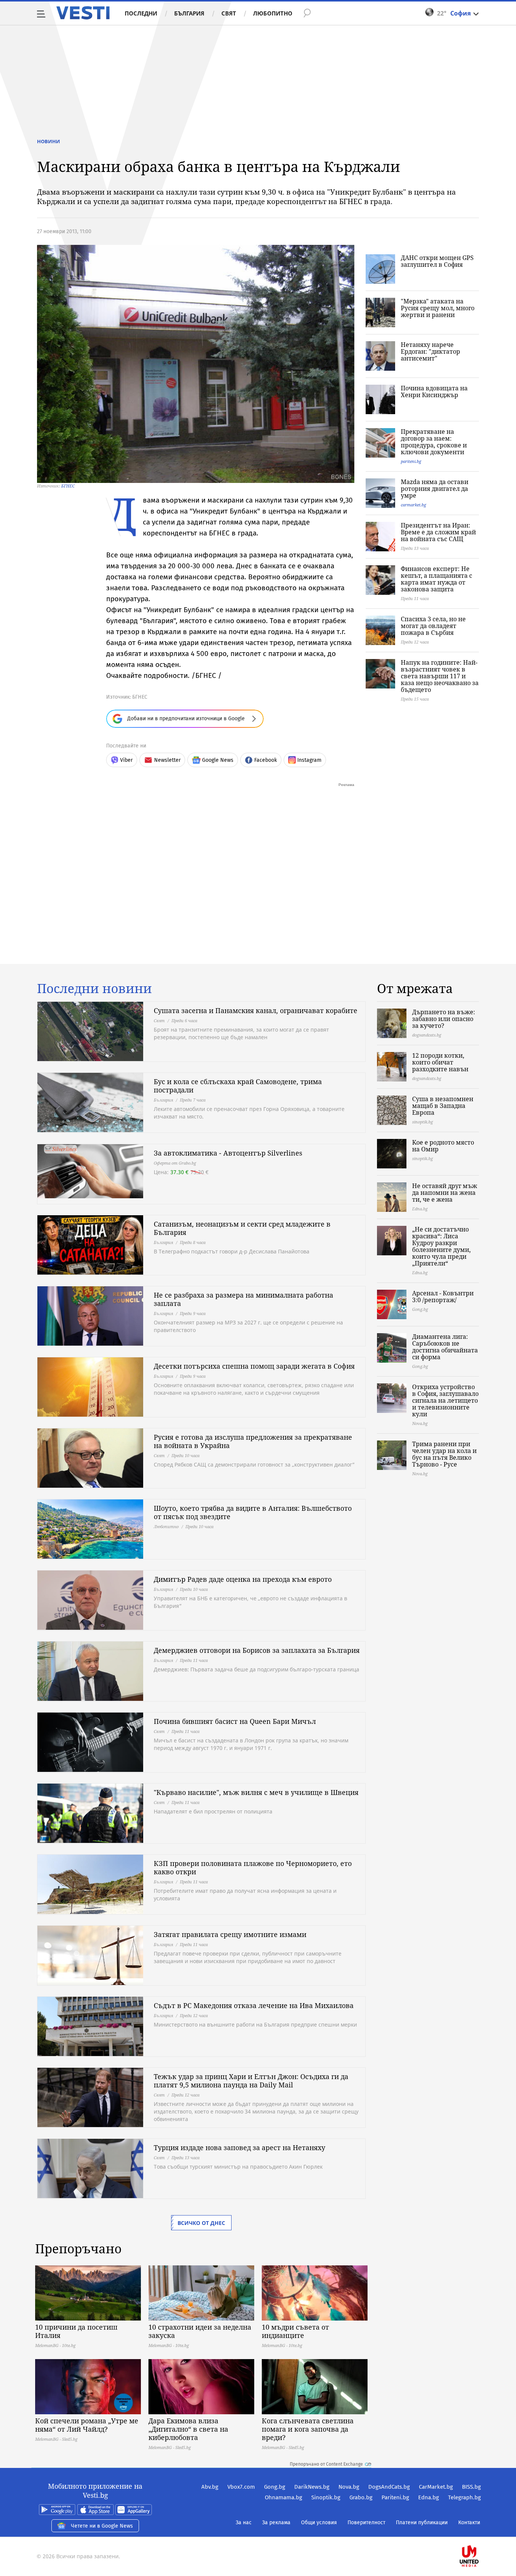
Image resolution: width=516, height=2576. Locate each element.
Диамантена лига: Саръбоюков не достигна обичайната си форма (445, 1347)
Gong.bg (275, 2487)
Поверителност (366, 2523)
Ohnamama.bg (283, 2497)
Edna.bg (429, 2497)
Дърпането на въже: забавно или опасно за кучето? (444, 1019)
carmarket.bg (413, 505)
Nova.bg (349, 2487)
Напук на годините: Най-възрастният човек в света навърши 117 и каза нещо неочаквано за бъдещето (440, 676)
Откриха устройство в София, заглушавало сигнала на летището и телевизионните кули (445, 1400)
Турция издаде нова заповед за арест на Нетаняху (239, 2147)
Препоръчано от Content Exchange (326, 2464)
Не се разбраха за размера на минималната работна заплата (243, 1299)
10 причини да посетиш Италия (76, 2331)
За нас (244, 2523)
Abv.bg (210, 2487)
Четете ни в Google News (102, 2526)
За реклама (276, 2523)
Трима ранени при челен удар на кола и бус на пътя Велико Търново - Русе (444, 1454)
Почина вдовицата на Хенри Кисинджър (434, 391)
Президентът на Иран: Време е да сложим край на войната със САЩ (438, 532)
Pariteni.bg (395, 2497)
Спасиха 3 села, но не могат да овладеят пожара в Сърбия (433, 626)
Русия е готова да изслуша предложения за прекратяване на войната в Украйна (253, 1441)
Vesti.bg (83, 13)
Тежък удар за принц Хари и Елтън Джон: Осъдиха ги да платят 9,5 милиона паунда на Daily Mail (251, 2081)
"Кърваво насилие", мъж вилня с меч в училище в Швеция (256, 1792)
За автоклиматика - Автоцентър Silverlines (228, 1153)
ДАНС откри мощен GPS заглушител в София (437, 261)
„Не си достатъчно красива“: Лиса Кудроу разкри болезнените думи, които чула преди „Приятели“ (441, 1246)
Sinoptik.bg (326, 2497)
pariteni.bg (411, 461)
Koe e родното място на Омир (443, 1146)
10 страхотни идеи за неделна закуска (200, 2331)
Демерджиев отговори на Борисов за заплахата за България (257, 1650)
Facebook (266, 760)
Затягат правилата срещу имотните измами (230, 1934)
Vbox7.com (241, 2487)
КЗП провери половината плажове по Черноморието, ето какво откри (253, 1867)
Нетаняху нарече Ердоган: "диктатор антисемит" (430, 351)
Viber (126, 760)
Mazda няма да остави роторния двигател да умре (435, 489)
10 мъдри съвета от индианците (295, 2331)
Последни (141, 13)
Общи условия (319, 2523)
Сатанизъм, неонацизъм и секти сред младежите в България (242, 1228)
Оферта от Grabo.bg (175, 1163)
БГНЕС (68, 486)
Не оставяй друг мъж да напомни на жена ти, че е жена (445, 1193)
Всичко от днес (201, 2223)
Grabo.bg (361, 2497)
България (189, 13)
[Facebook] (480, 2532)
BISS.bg (471, 2487)
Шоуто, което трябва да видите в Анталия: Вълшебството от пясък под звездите (253, 1512)
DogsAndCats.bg (389, 2487)
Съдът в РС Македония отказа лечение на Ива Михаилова (254, 2005)
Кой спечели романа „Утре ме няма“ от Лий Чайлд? (87, 2425)
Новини (49, 141)
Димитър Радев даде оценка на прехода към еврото (243, 1579)
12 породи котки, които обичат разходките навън (440, 1062)
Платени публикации (422, 2523)
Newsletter (167, 760)
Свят (229, 13)
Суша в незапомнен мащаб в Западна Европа (443, 1106)
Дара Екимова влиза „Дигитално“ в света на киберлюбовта (188, 2429)
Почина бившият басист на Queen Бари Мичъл (235, 1721)
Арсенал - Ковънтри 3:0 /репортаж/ (443, 1297)
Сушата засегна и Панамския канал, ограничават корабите (256, 1010)
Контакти (469, 2523)
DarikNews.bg (312, 2487)
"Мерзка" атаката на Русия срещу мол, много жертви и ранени (438, 308)
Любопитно (273, 13)
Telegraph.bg (464, 2497)
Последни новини (94, 989)
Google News (218, 760)
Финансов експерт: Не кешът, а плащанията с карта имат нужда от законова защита (436, 579)
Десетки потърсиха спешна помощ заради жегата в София (254, 1366)
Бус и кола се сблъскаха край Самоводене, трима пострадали (238, 1086)
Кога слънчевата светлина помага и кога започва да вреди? (308, 2429)
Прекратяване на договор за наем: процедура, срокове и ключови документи (434, 442)
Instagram (309, 760)
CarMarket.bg (436, 2487)
